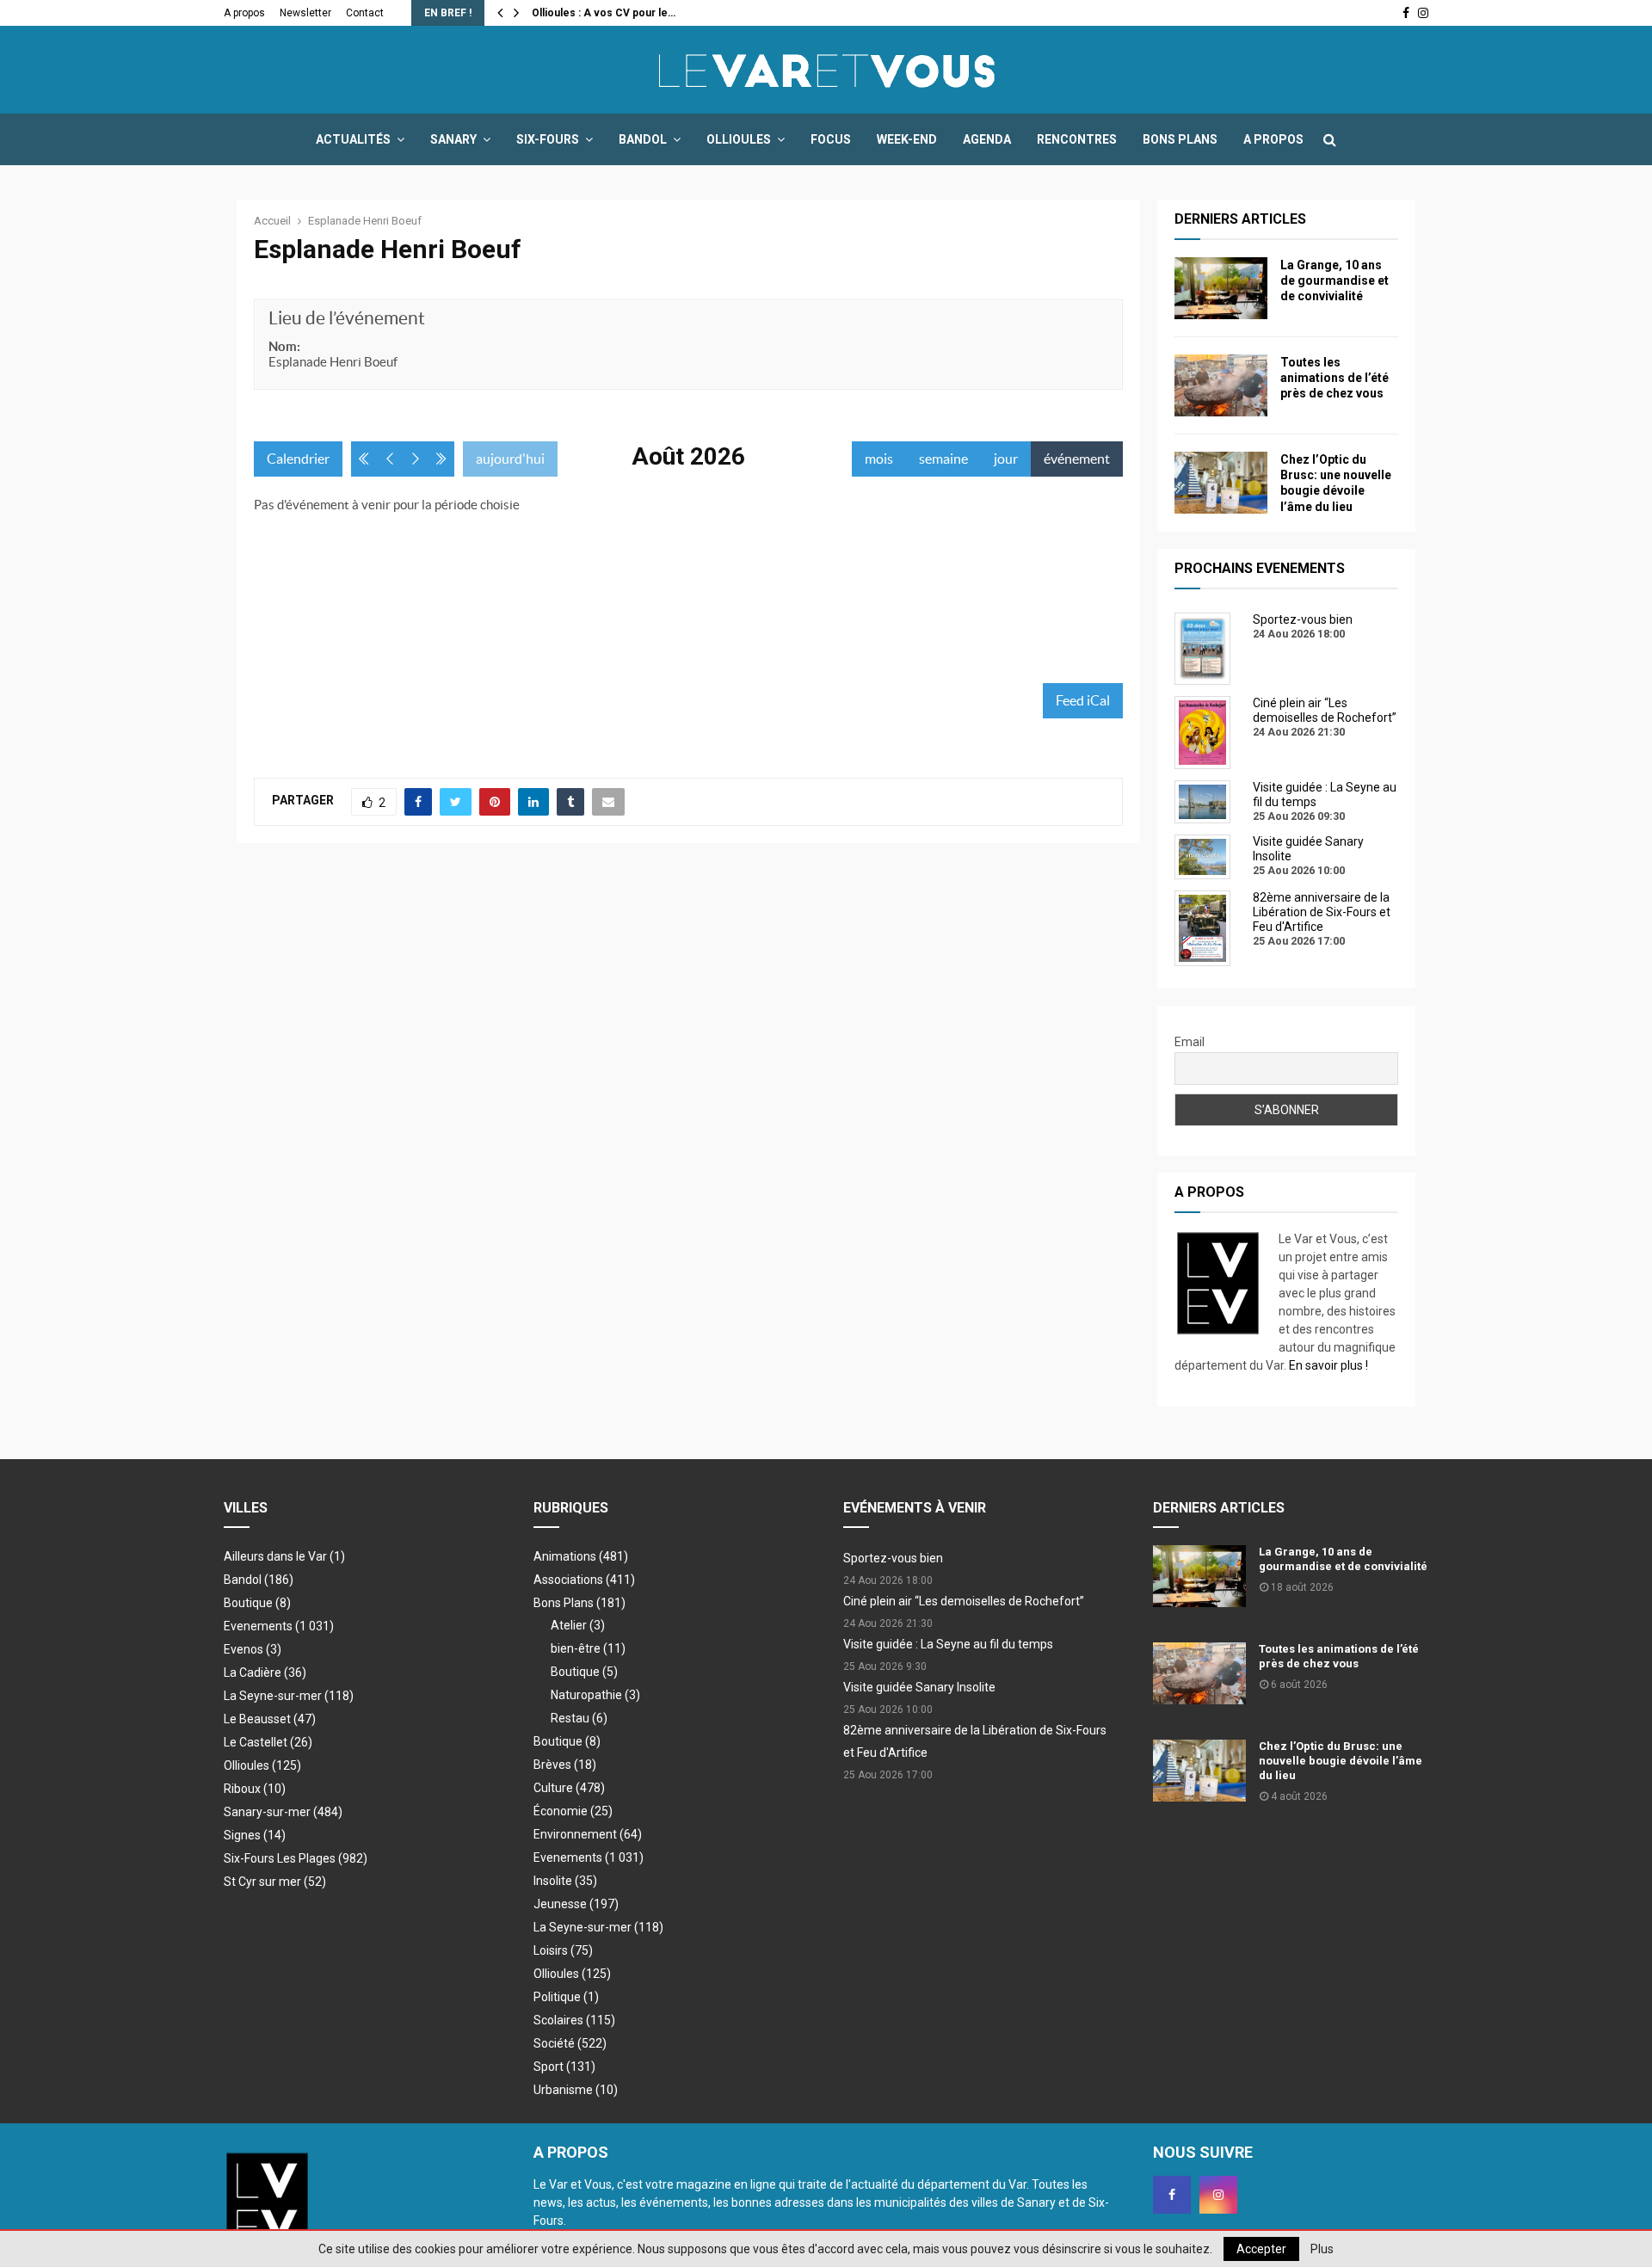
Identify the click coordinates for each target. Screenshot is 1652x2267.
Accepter (1261, 2249)
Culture (569, 1788)
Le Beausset (270, 1719)
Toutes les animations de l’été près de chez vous (1335, 378)
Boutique (257, 1603)
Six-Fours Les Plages (296, 1858)
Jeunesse (576, 1904)
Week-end (907, 139)
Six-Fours (548, 139)
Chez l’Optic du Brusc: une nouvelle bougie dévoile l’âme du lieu (1341, 1761)
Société (570, 2043)
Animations (581, 1556)
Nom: (284, 346)
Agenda (987, 139)
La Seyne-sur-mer (289, 1696)
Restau (579, 1718)
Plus (1322, 2249)
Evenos (253, 1649)
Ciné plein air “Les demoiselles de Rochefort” (964, 1601)
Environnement (588, 1834)
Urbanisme (576, 2090)
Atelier (578, 1625)
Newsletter (305, 13)
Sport (564, 2067)
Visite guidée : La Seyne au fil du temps (948, 1644)
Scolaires (574, 2020)
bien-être (588, 1648)
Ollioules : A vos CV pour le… (604, 13)
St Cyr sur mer (275, 1882)
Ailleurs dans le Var (284, 1556)
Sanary (453, 139)
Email (1190, 1042)
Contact (365, 13)
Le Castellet (268, 1742)
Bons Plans (1180, 139)
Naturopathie (595, 1695)
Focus (831, 139)
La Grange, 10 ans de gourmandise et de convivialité (1335, 280)
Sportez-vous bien (893, 1558)
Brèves (565, 1765)
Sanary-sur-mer (283, 1812)
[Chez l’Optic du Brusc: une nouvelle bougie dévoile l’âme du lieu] (1221, 483)
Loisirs (563, 1950)
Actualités (353, 139)
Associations (584, 1580)
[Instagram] (1218, 2195)
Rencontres (1077, 139)
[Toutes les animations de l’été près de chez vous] (1221, 385)
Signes (255, 1835)
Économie (573, 1811)
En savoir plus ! (1328, 1365)
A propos (244, 13)
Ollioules (739, 139)
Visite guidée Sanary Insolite (919, 1687)
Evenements (258, 1626)
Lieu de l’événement (347, 318)
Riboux (255, 1789)
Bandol (643, 139)
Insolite (565, 1881)
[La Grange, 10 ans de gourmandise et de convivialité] (1221, 288)
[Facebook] (1172, 2195)
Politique (566, 1997)
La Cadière (265, 1673)
